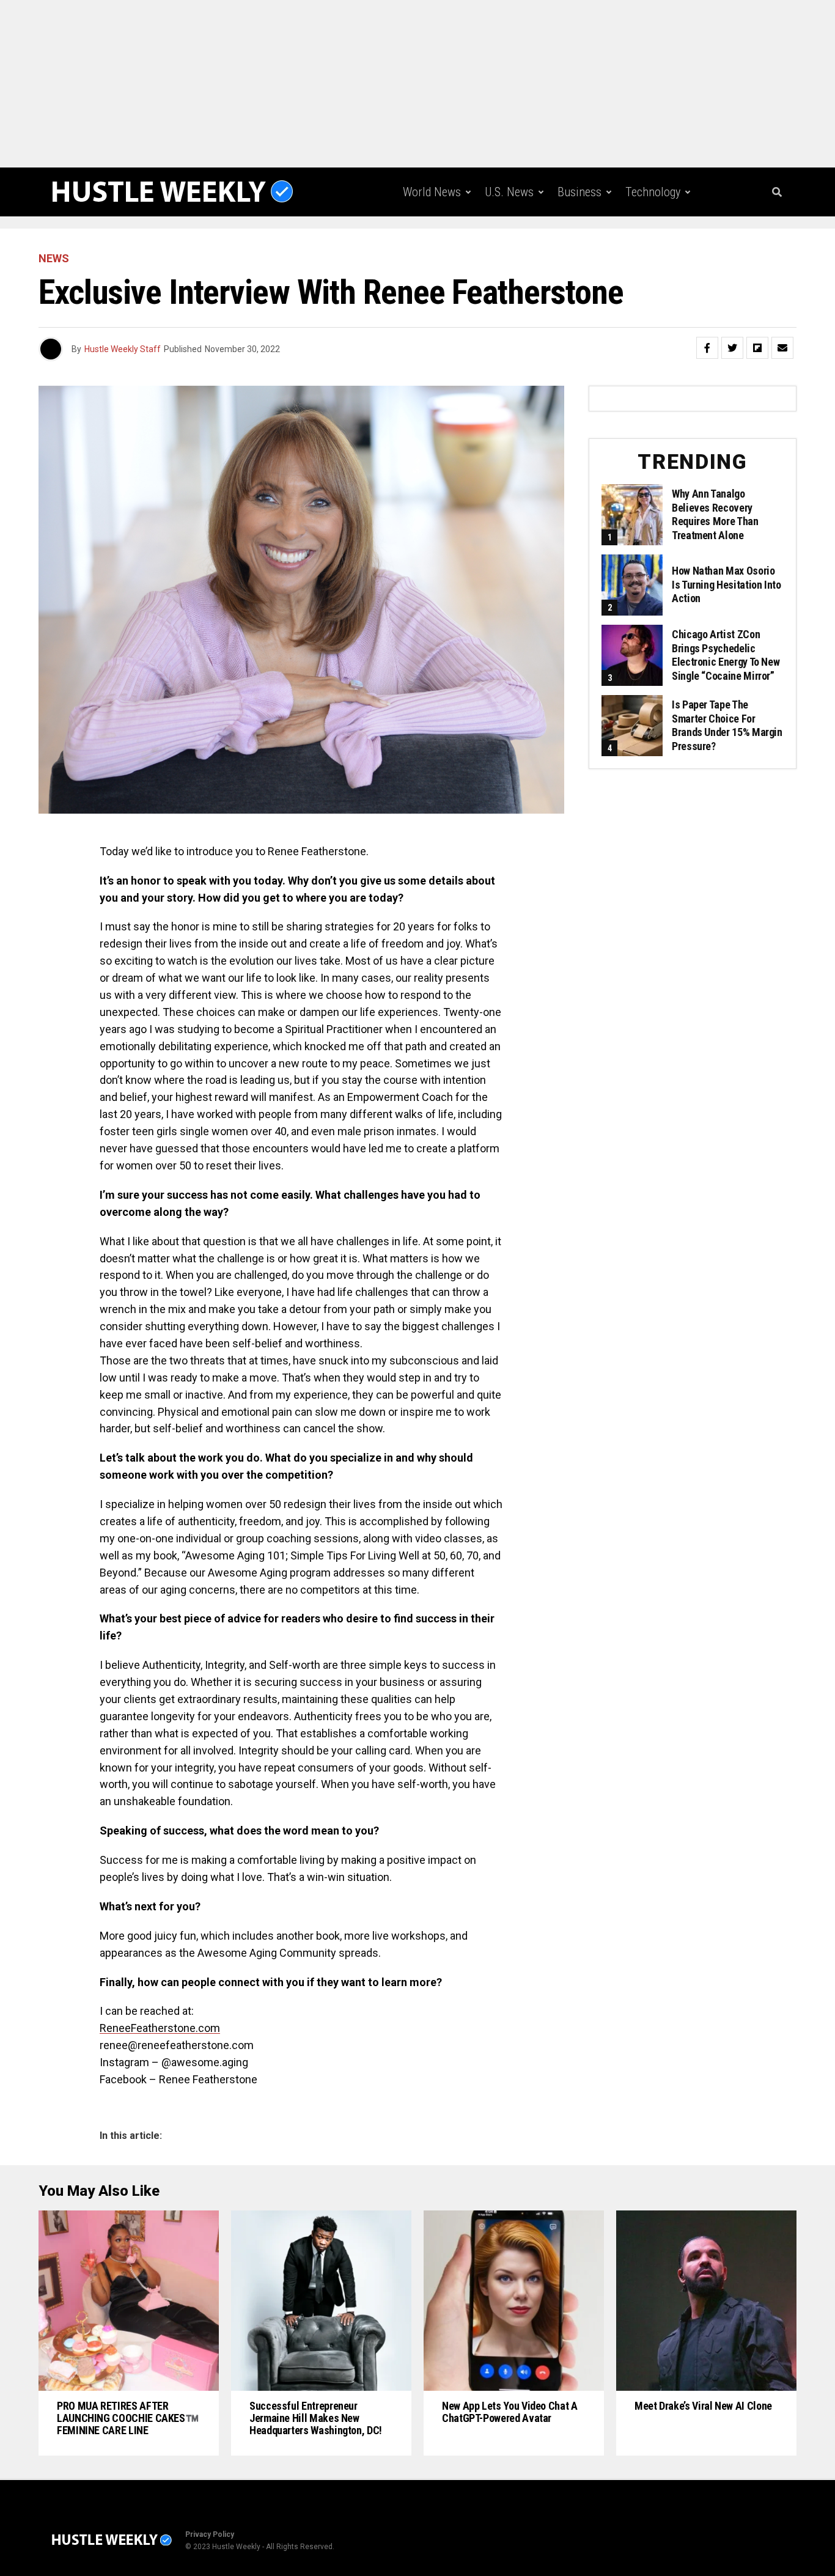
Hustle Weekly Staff (123, 349)
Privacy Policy (210, 2534)
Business (579, 192)
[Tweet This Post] (732, 348)
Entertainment (515, 243)
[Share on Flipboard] (757, 348)
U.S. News (509, 192)
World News (432, 192)
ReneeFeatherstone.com (160, 2028)
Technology (653, 192)
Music (588, 243)
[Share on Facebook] (707, 348)
